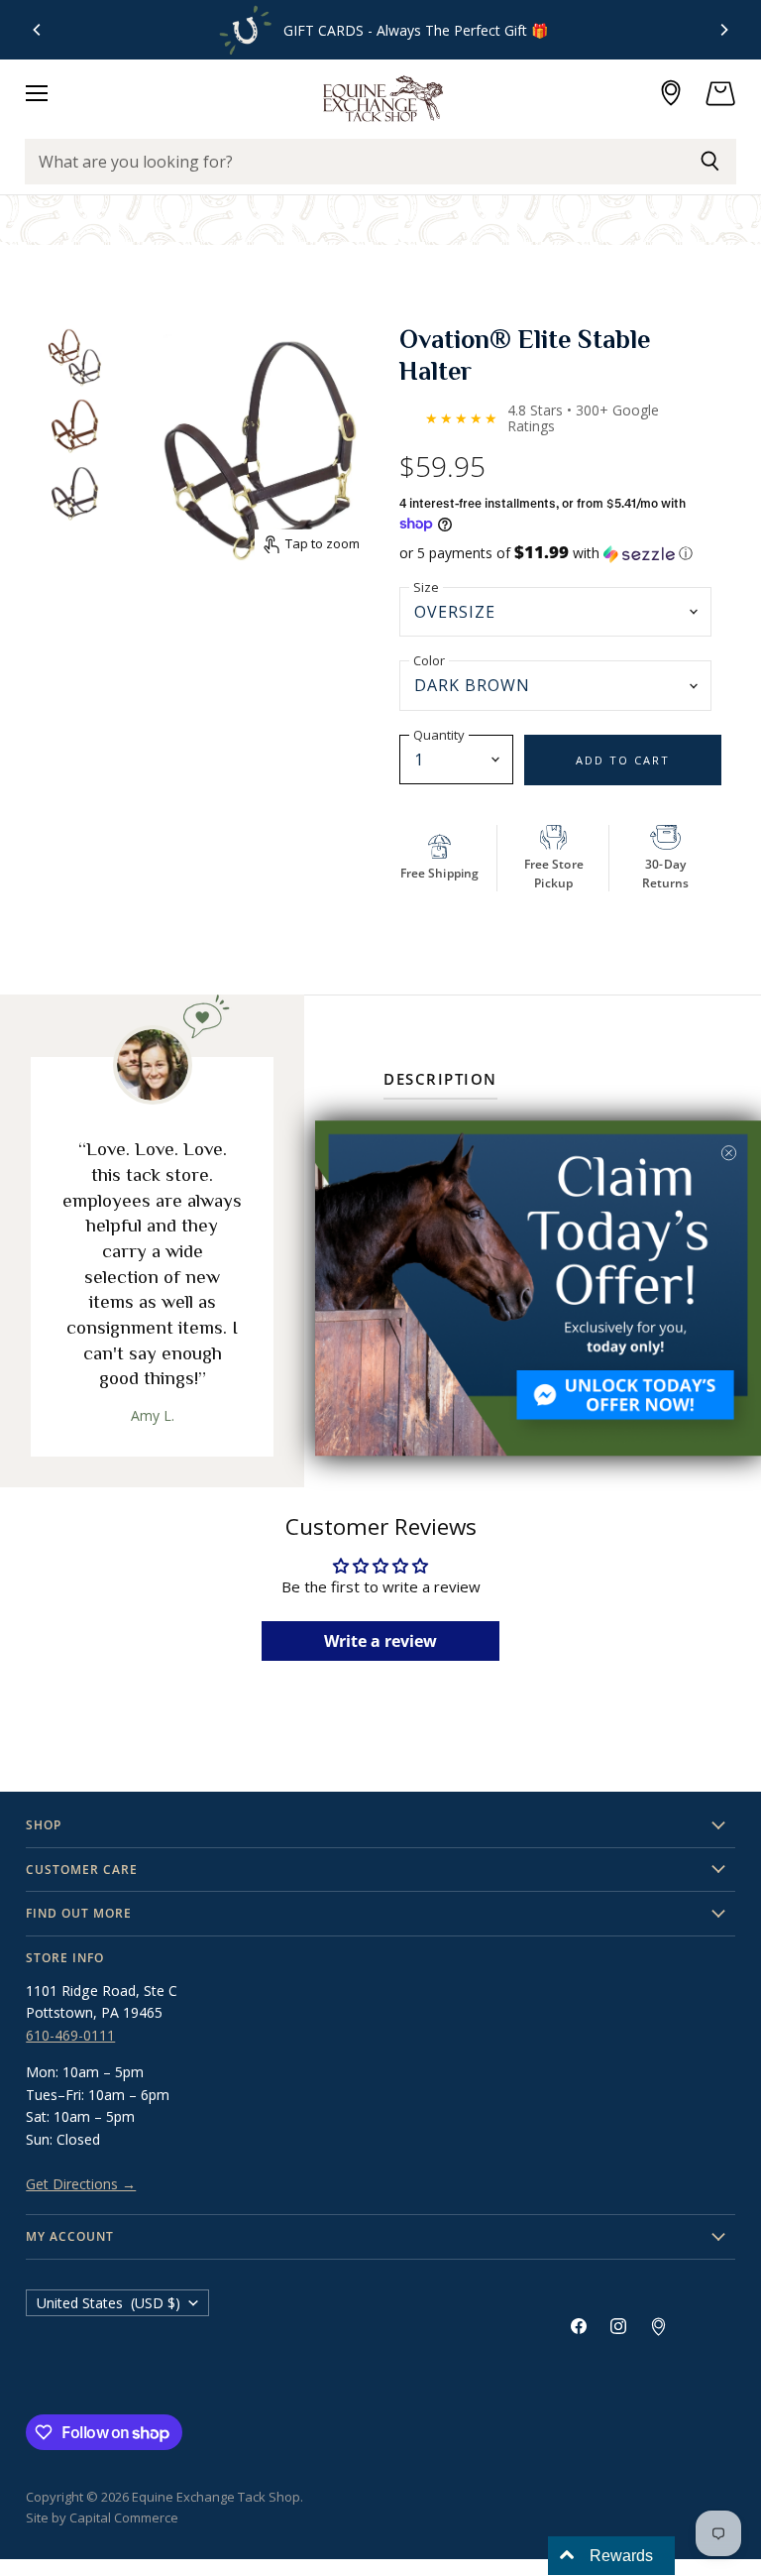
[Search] (710, 162)
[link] (538, 1288)
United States (109, 2303)
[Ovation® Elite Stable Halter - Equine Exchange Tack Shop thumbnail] (74, 358)
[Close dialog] (729, 1153)
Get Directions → (81, 2184)
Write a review (380, 1641)
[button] (560, 553)
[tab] (440, 1083)
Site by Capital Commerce (102, 2517)
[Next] (723, 30)
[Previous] (38, 30)
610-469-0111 (70, 2035)
